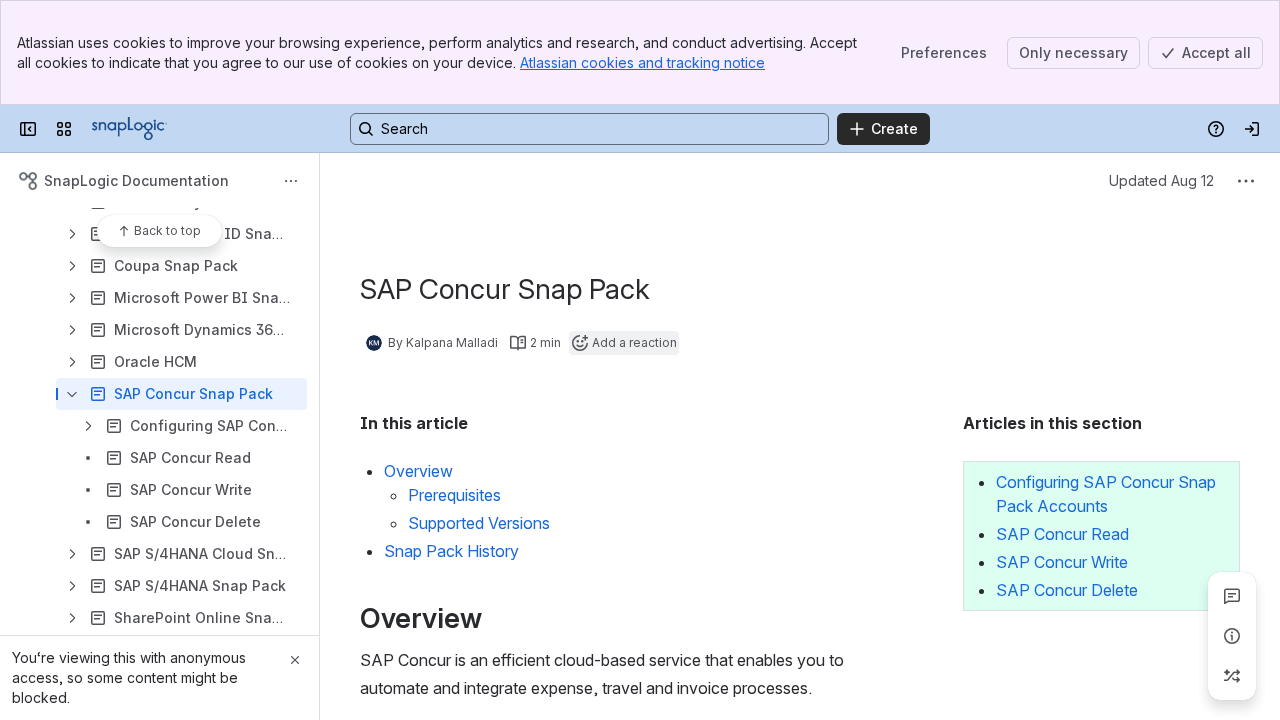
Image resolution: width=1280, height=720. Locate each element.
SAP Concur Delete (1067, 590)
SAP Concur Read (1062, 534)
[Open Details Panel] (1232, 636)
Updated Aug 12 (1161, 180)
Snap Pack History (451, 551)
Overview (418, 471)
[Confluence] (129, 129)
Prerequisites (454, 495)
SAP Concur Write (1062, 562)
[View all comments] (1232, 596)
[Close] (295, 660)
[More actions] (291, 181)
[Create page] (1232, 676)
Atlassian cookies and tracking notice (642, 62)
